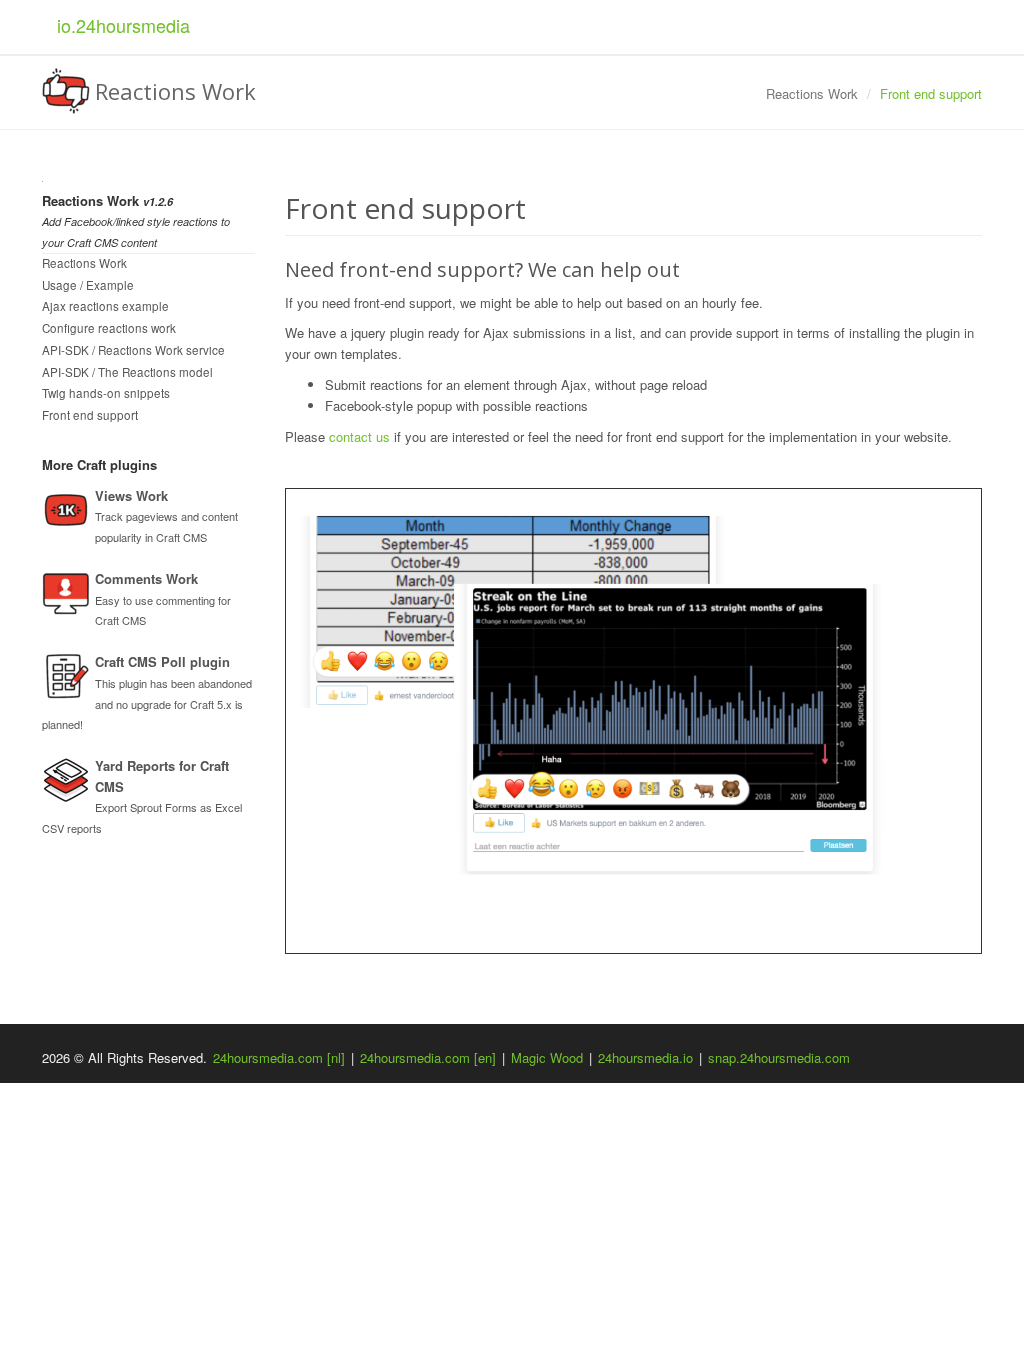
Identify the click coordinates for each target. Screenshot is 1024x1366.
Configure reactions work (109, 328)
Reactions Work (84, 263)
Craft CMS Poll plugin (162, 661)
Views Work (131, 495)
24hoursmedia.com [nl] (279, 1057)
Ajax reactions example (105, 306)
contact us (359, 436)
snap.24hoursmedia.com (779, 1057)
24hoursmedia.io (645, 1057)
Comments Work (146, 578)
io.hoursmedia (123, 25)
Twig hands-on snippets (106, 393)
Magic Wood (547, 1057)
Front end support (90, 415)
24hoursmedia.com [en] (428, 1057)
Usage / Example (88, 285)
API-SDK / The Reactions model (127, 372)
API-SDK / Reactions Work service (133, 350)
